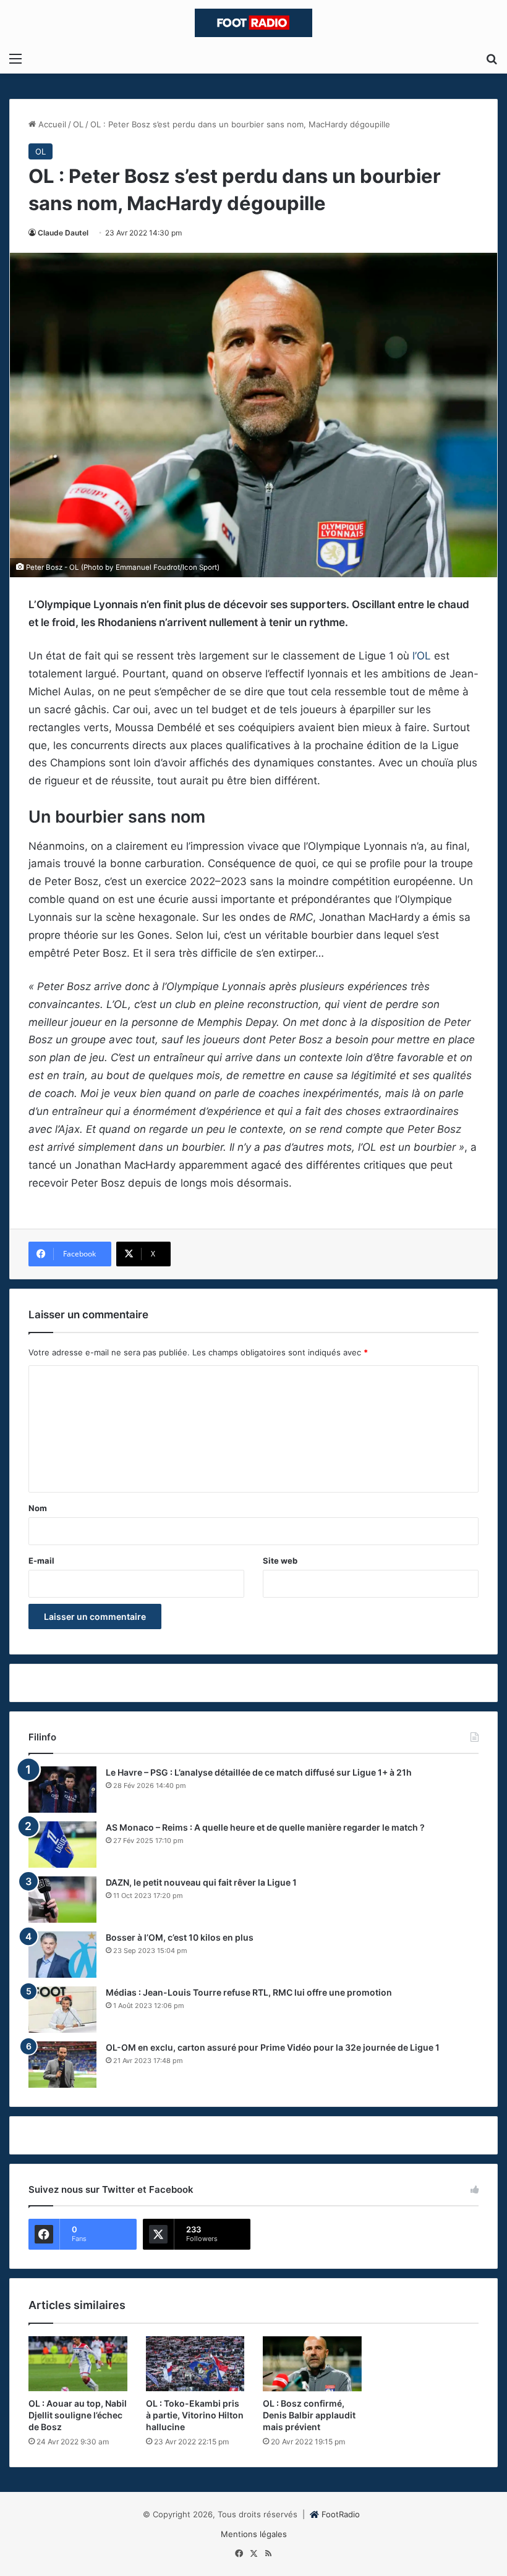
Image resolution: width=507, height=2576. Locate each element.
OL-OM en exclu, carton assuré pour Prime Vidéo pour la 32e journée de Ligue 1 (273, 2047)
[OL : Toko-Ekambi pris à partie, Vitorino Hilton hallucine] (195, 2364)
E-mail (41, 1561)
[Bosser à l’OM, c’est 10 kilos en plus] (62, 1955)
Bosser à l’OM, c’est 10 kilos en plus (180, 1937)
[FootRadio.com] (253, 23)
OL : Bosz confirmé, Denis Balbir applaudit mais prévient (309, 2415)
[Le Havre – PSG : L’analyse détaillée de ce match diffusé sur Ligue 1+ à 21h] (62, 1790)
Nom (38, 1508)
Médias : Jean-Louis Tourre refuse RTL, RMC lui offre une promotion (249, 1992)
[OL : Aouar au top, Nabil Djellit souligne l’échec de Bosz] (78, 2364)
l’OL (422, 656)
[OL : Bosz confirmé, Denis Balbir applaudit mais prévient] (312, 2364)
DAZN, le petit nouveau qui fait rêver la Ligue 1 (201, 1882)
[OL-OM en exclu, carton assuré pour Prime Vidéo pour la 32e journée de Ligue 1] (62, 2065)
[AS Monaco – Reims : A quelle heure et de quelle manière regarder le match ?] (62, 1845)
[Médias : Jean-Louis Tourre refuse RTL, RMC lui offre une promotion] (62, 2010)
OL (78, 124)
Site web (280, 1561)
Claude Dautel (63, 233)
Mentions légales (254, 2534)
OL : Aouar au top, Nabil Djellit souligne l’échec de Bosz (78, 2415)
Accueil (51, 124)
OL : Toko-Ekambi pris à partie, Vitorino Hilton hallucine (195, 2415)
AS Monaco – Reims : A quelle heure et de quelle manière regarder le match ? (265, 1827)
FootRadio (341, 2514)
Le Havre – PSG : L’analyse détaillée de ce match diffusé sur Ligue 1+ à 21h (259, 1772)
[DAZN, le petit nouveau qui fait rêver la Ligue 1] (62, 1900)
